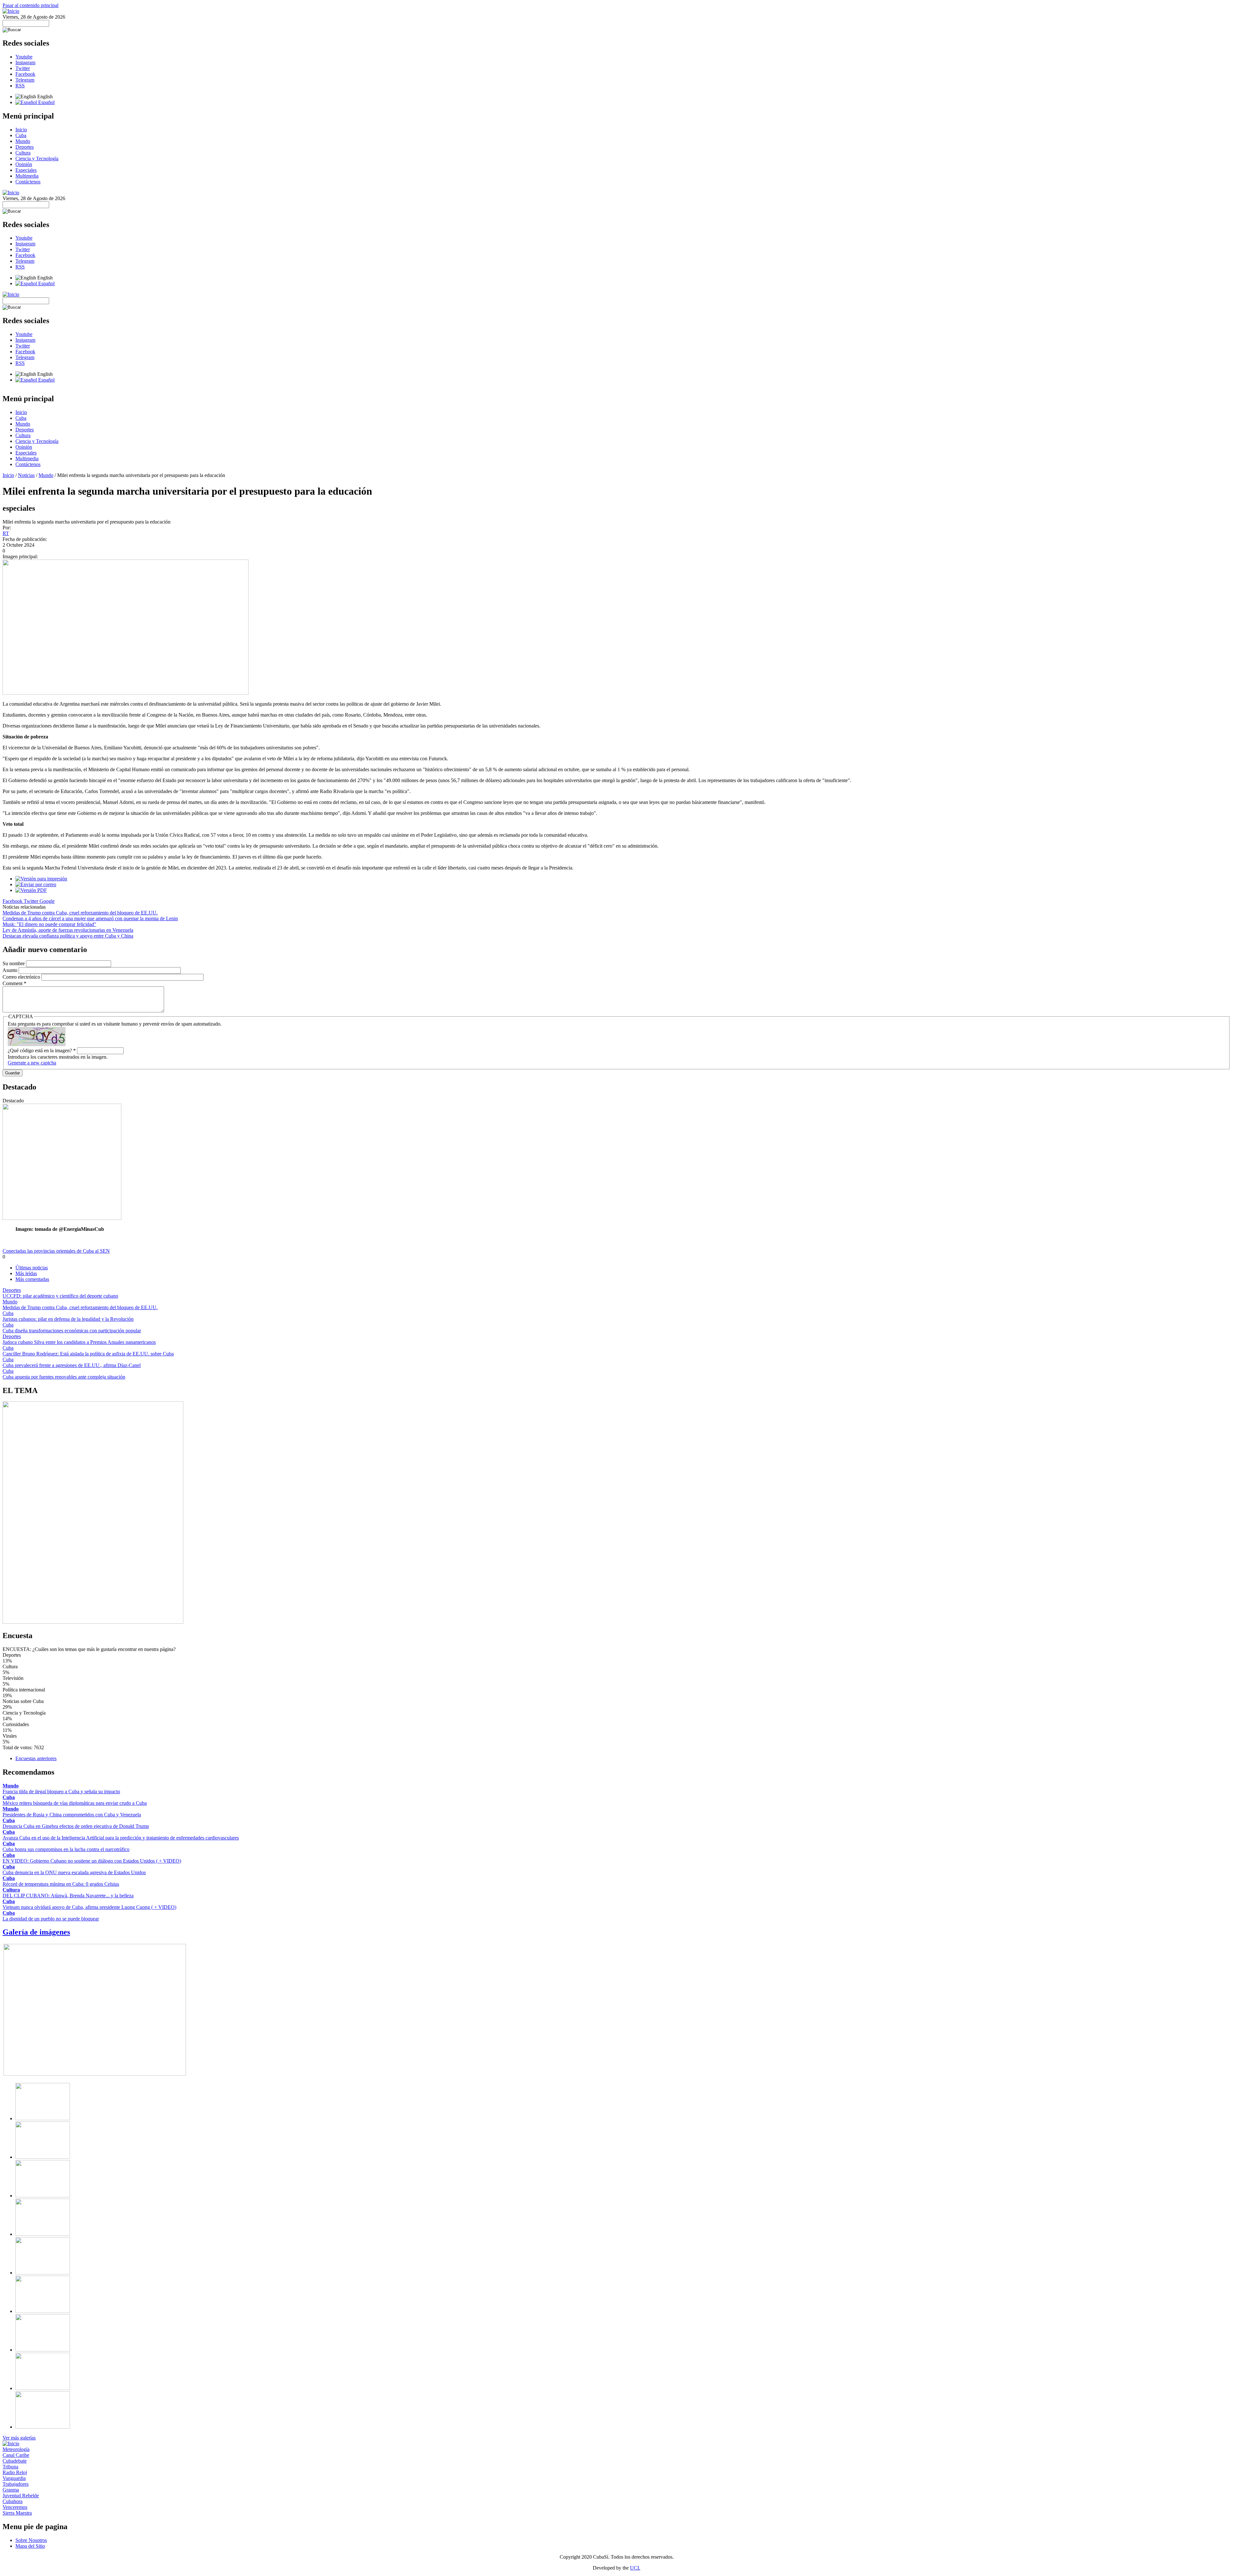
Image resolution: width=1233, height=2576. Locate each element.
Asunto (11, 970)
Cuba (21, 135)
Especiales (26, 170)
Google (47, 901)
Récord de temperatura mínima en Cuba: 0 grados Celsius (61, 1884)
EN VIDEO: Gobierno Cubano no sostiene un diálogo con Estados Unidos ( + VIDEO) (92, 1861)
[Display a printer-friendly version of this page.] (41, 879)
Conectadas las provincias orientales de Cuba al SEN (56, 1251)
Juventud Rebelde (21, 2496)
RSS (20, 86)
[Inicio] (11, 11)
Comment (14, 983)
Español (46, 102)
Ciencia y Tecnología (37, 159)
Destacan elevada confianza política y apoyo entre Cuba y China (68, 936)
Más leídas (26, 1273)
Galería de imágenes (36, 1932)
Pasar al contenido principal (31, 5)
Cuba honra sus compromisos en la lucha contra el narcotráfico (66, 1849)
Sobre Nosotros (31, 2540)
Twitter (23, 68)
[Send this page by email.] (36, 884)
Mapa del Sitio (30, 2546)
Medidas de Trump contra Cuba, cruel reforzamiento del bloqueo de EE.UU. (80, 913)
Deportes (25, 147)
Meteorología (16, 2449)
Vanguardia (14, 2478)
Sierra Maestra (17, 2513)
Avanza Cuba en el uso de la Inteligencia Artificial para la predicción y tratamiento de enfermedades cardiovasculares (121, 1838)
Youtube (24, 57)
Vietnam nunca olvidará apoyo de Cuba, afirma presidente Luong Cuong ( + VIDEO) (89, 1907)
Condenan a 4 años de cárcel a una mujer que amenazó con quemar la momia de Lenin (90, 918)
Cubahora (13, 2501)
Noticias (26, 475)
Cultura (23, 153)
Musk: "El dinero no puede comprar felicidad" (49, 924)
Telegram (25, 80)
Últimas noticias (32, 1268)
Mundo (23, 141)
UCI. (635, 2568)
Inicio (21, 130)
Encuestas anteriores (36, 1758)
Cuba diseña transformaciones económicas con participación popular (72, 1331)
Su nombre (14, 963)
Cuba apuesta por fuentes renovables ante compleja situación (64, 1377)
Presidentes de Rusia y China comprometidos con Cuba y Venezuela (72, 1815)
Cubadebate (15, 2461)
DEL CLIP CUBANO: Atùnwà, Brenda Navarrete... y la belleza (68, 1896)
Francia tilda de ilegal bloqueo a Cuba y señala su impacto (61, 1791)
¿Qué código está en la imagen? (42, 1050)
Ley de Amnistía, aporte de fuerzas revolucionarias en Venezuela (68, 930)
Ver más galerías (19, 2438)
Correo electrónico (22, 977)
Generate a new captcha (32, 1063)
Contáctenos (28, 182)
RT (6, 533)
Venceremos (15, 2507)
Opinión (24, 164)
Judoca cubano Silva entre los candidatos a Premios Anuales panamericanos (79, 1342)
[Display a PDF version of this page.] (31, 890)
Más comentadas (32, 1279)
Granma (11, 2490)
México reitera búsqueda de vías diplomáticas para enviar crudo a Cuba (75, 1803)
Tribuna (10, 2467)
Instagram (25, 62)
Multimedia (27, 176)
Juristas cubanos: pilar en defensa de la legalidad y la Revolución (68, 1319)
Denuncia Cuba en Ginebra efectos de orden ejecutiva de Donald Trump (76, 1826)
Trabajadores (16, 2484)
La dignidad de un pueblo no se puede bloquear (51, 1919)
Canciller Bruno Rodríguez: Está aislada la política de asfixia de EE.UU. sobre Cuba (88, 1354)
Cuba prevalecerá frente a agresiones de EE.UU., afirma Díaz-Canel (72, 1365)
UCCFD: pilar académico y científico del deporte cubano (60, 1296)
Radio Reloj (15, 2472)
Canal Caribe (16, 2455)
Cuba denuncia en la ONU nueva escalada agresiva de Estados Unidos (74, 1872)
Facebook (25, 74)
